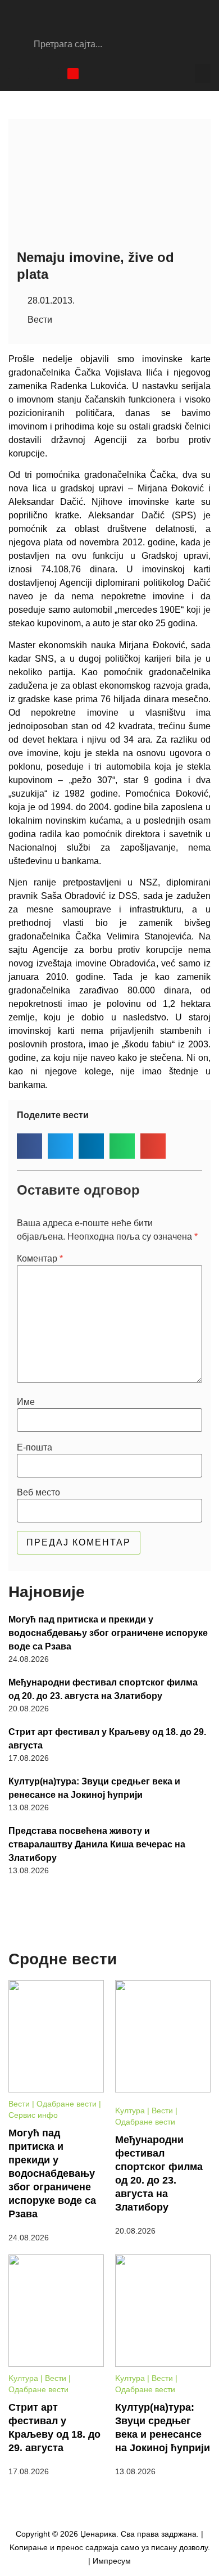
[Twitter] (53, 74)
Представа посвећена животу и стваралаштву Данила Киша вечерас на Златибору (97, 1844)
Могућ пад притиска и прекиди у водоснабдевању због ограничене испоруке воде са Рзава (108, 1633)
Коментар (40, 1259)
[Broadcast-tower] (73, 74)
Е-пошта (35, 1448)
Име (26, 1402)
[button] (203, 73)
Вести (40, 320)
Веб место (38, 1493)
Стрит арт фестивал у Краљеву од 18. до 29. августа (107, 1739)
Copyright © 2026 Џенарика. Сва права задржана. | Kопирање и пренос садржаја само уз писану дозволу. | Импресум (110, 2547)
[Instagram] (34, 74)
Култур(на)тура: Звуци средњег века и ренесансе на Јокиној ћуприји (94, 1788)
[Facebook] (14, 74)
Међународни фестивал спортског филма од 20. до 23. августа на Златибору (103, 1689)
